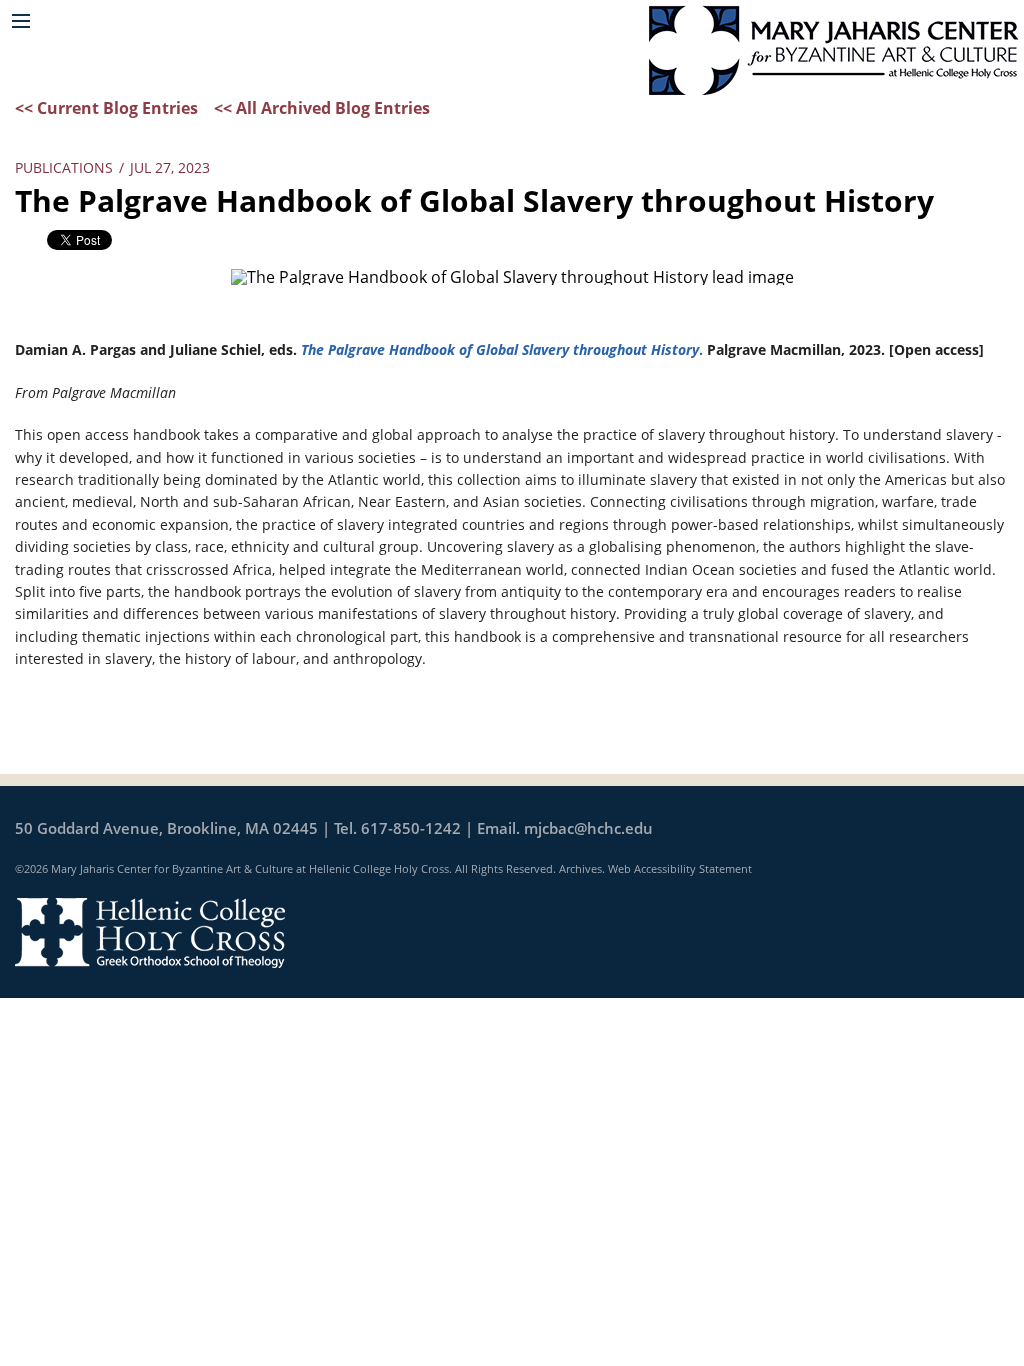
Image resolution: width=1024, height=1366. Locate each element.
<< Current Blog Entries (106, 108)
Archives (580, 868)
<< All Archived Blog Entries (322, 108)
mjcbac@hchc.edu (588, 828)
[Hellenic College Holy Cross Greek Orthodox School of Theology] (150, 931)
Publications (64, 167)
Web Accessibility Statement (680, 868)
